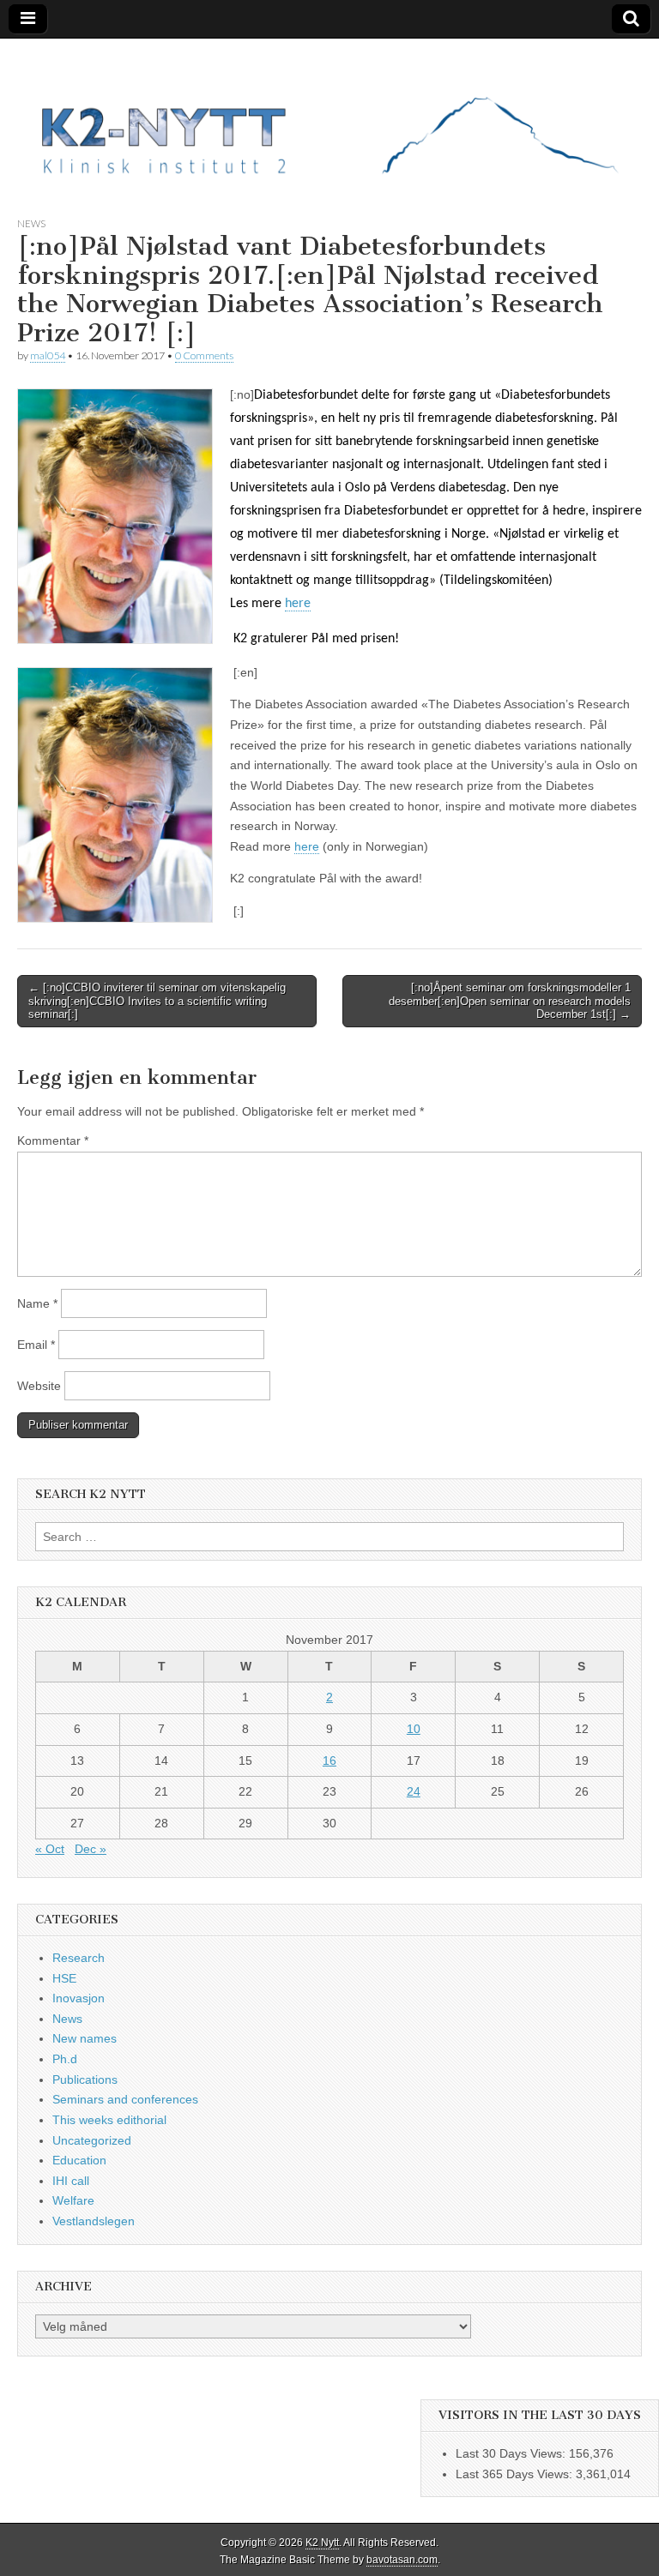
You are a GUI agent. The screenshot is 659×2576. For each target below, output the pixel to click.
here (298, 604)
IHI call (71, 2181)
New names (85, 2038)
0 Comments (204, 355)
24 (414, 1791)
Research (79, 1958)
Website (39, 1386)
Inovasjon (79, 1998)
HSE (64, 1978)
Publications (85, 2079)
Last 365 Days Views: (516, 2474)
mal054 (48, 355)
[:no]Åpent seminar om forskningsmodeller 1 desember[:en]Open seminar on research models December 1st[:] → (510, 1001)
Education (79, 2160)
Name (37, 1303)
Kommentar (53, 1141)
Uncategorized (92, 2140)
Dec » (91, 1849)
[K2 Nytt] (329, 114)
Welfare (73, 2200)
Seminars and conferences (125, 2099)
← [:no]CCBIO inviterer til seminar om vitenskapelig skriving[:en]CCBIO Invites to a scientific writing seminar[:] (157, 1001)
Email (36, 1345)
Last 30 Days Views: (512, 2453)
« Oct (50, 1849)
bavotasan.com (402, 2560)
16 (329, 1760)
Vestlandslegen (94, 2221)
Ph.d (65, 2059)
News (31, 223)
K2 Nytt (322, 2543)
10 (414, 1729)
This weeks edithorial (109, 2120)
